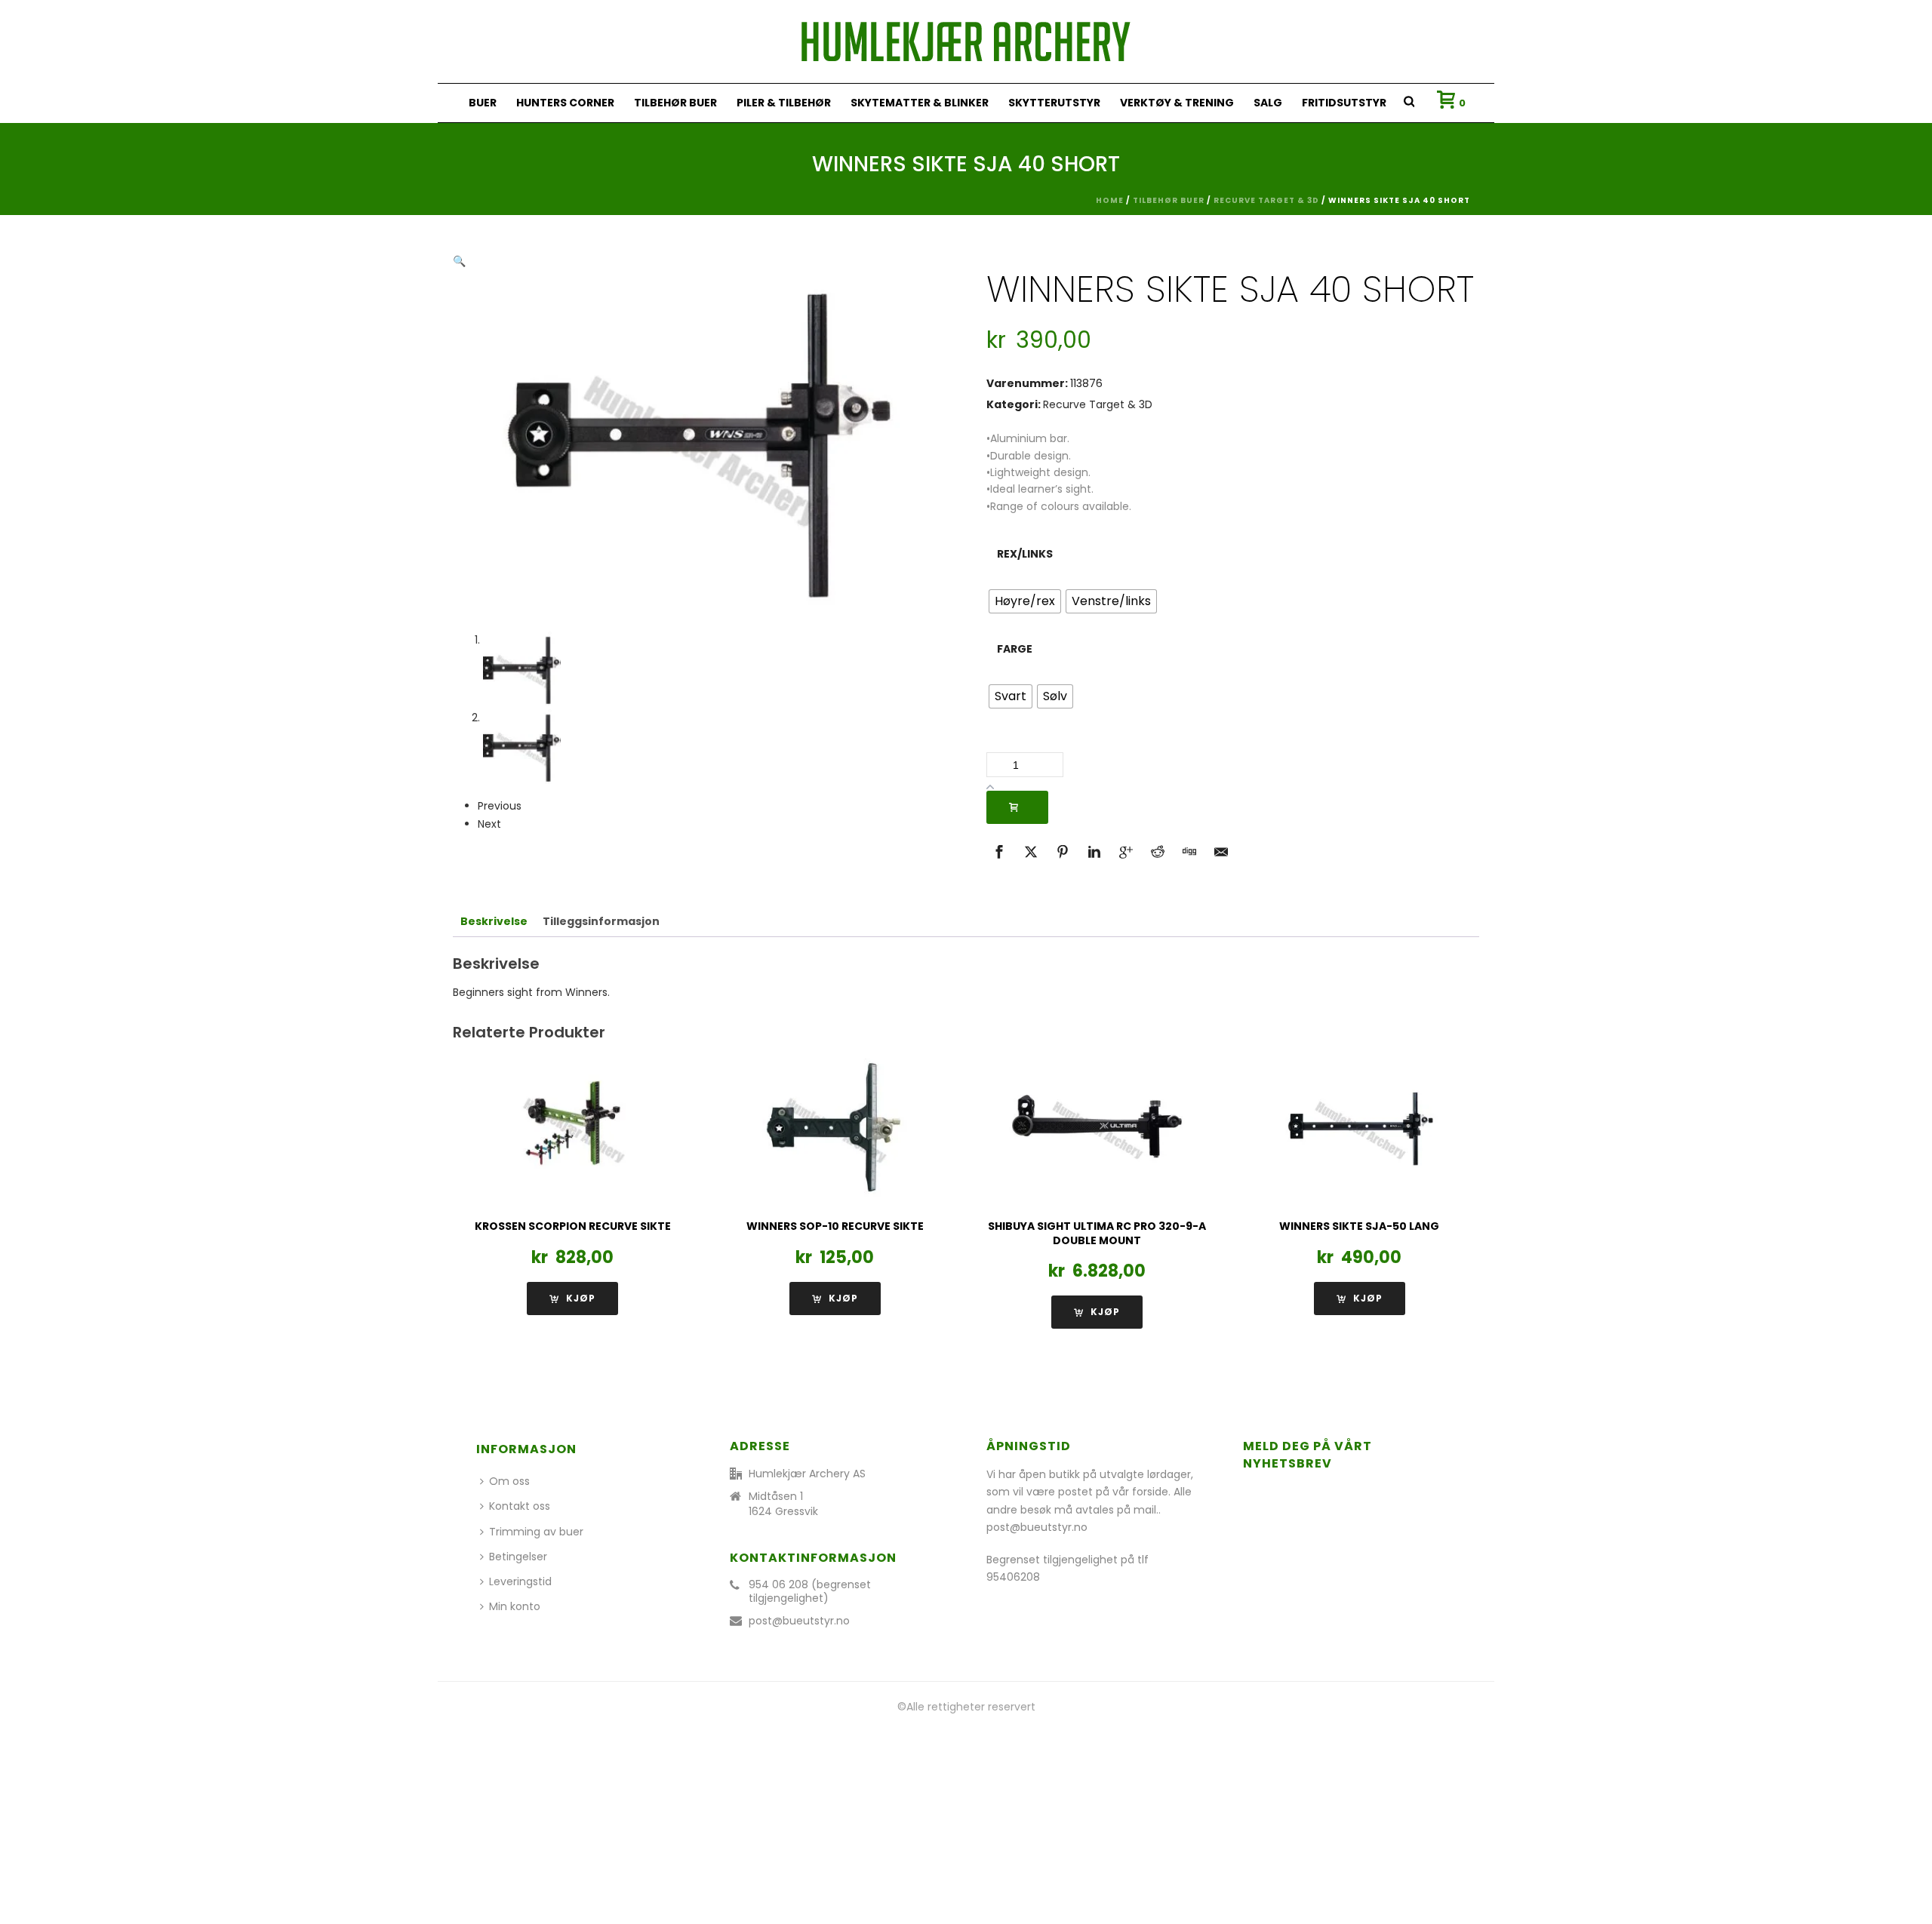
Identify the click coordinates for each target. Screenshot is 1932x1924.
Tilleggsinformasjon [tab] (601, 921)
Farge (1015, 649)
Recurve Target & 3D (1266, 200)
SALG (1268, 103)
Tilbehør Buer (675, 103)
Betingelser (518, 1557)
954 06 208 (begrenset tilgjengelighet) (810, 1591)
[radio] (1025, 601)
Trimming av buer (536, 1532)
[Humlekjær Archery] (966, 41)
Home (1110, 200)
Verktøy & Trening (1177, 103)
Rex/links (1025, 554)
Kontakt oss (520, 1506)
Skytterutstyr (1054, 103)
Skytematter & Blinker (920, 103)
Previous (500, 806)
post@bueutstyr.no (799, 1621)
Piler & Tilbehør (784, 103)
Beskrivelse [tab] (494, 921)
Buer (483, 103)
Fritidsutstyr (1344, 103)
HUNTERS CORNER (565, 103)
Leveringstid (520, 1581)
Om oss (509, 1481)
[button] (459, 261)
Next (489, 824)
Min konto (515, 1606)
